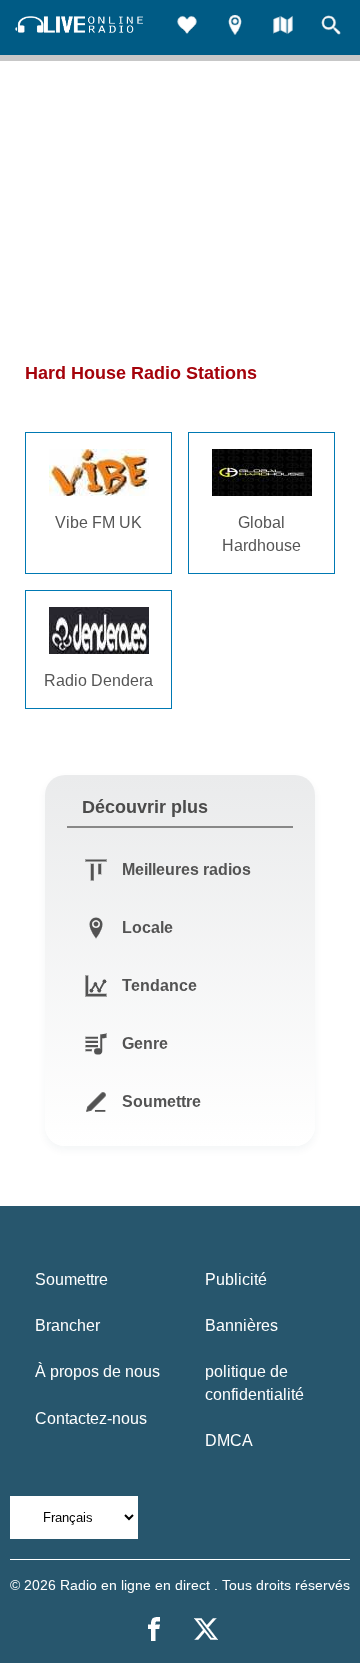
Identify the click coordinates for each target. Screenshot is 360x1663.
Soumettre (71, 1279)
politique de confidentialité (254, 1382)
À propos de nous (97, 1371)
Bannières (241, 1325)
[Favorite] (187, 27)
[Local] (235, 27)
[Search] (331, 27)
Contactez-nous (91, 1418)
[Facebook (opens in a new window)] (154, 1629)
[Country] (283, 27)
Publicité (236, 1279)
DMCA (229, 1440)
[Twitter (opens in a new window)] (206, 1629)
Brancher (67, 1325)
